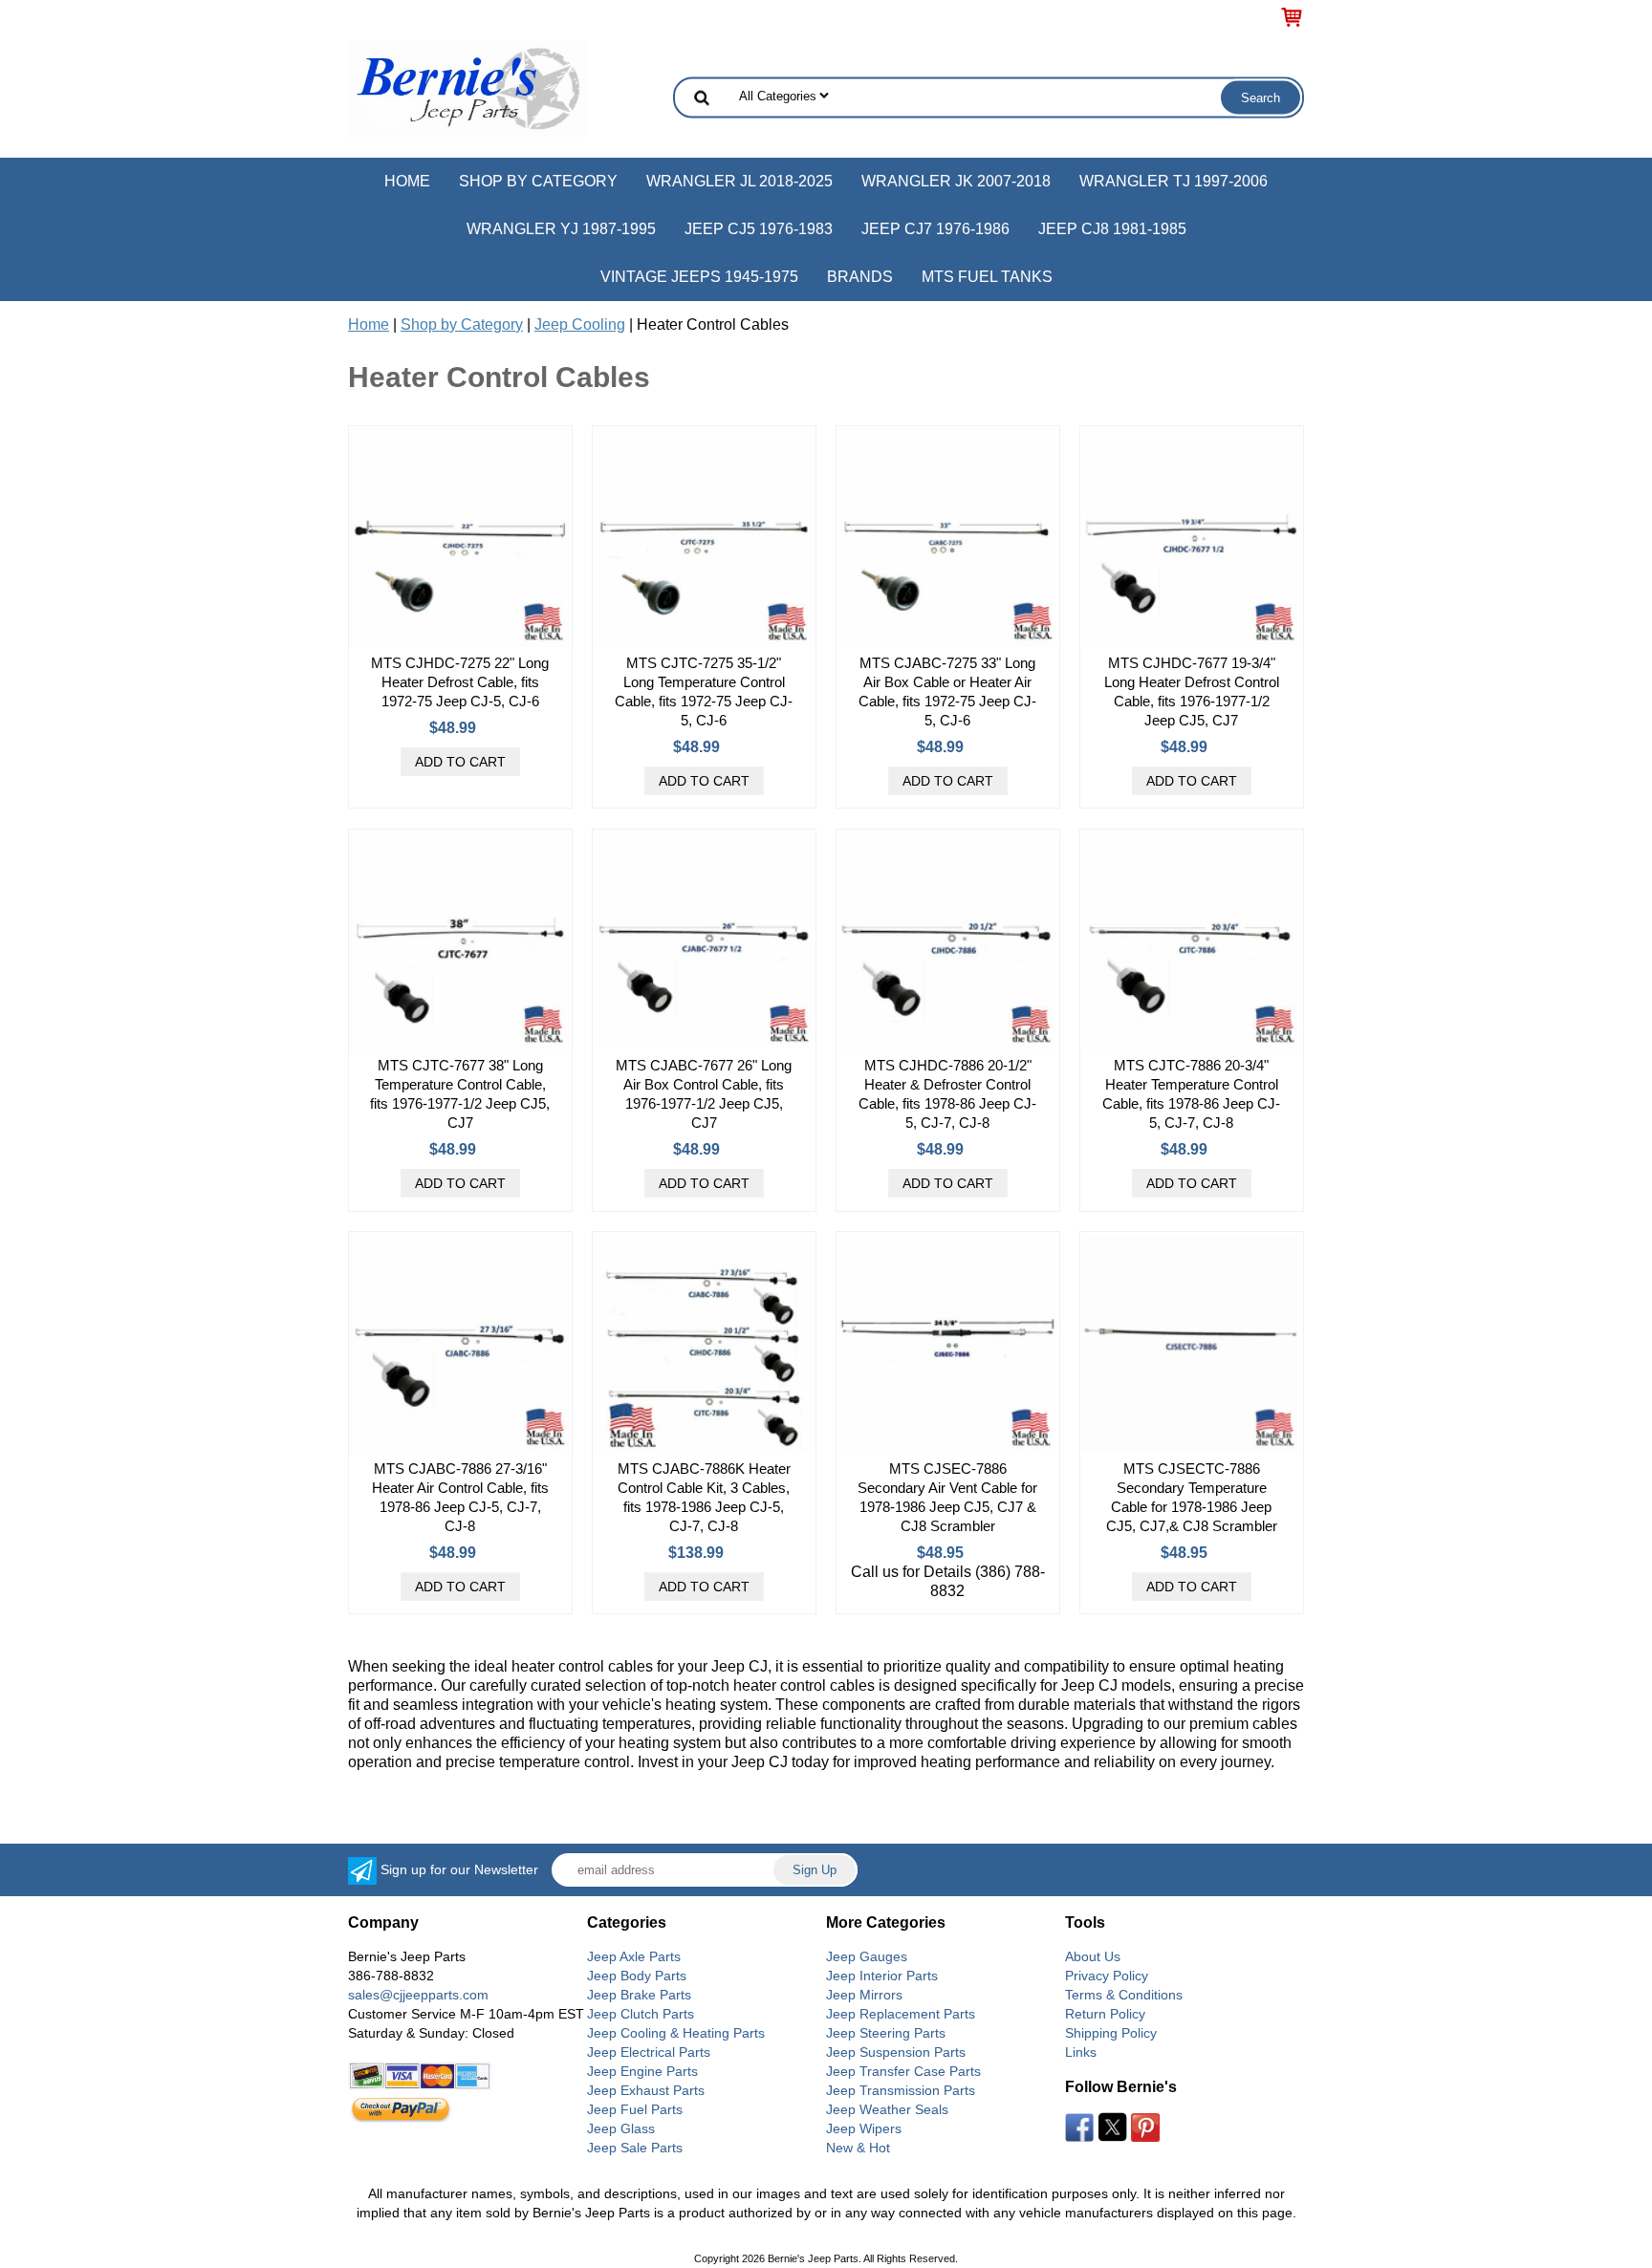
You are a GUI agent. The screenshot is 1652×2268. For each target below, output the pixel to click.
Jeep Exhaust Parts (646, 2090)
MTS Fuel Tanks (987, 277)
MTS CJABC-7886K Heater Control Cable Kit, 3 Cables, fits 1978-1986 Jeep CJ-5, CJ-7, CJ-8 (704, 1497)
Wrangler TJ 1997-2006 (1174, 181)
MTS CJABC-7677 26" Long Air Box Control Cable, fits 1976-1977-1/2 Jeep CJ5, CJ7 (704, 1094)
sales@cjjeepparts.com (418, 1995)
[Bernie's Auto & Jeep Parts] (467, 87)
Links (1081, 2052)
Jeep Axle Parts (634, 1956)
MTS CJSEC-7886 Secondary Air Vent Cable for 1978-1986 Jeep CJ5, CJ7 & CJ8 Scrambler (947, 1497)
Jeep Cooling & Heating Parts (676, 2033)
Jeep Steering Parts (886, 2033)
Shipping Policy (1111, 2033)
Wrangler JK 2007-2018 (956, 181)
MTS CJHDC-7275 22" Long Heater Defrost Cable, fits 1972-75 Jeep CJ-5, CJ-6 (460, 682)
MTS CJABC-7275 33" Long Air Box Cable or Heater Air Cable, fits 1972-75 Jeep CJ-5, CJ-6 (947, 691)
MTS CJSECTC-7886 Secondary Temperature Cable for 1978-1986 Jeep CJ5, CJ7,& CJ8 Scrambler (1192, 1497)
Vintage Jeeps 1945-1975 (699, 277)
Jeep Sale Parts (635, 2148)
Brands (860, 277)
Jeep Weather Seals (887, 2109)
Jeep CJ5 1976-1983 (759, 229)
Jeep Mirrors (864, 1995)
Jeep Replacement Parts (901, 2014)
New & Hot (858, 2148)
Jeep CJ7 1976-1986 (935, 229)
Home (407, 181)
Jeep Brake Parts (639, 1995)
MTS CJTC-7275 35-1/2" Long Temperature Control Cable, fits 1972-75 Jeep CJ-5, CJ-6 (704, 691)
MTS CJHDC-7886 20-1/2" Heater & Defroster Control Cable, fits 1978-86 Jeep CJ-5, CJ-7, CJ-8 (947, 1094)
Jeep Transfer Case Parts (903, 2071)
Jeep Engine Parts (642, 2071)
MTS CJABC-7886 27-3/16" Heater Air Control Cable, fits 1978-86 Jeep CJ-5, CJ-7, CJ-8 (460, 1497)
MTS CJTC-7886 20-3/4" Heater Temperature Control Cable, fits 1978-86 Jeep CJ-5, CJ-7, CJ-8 (1191, 1094)
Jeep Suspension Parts (896, 2052)
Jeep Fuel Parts (635, 2109)
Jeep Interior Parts (882, 1976)
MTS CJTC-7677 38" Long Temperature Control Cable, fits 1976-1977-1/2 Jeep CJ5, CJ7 (460, 1094)
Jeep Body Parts (637, 1976)
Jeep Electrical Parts (649, 2052)
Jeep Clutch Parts (641, 2014)
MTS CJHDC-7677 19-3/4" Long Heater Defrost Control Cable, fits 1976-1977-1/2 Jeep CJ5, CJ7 (1192, 691)
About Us (1093, 1956)
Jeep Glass (621, 2128)
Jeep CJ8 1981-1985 (1112, 229)
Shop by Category (538, 181)
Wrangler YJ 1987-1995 (561, 229)
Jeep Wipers (864, 2128)
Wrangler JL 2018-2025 (739, 181)
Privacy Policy (1107, 1976)
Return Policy (1105, 2014)
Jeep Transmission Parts (901, 2090)
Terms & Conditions (1124, 1995)
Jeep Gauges (867, 1956)
